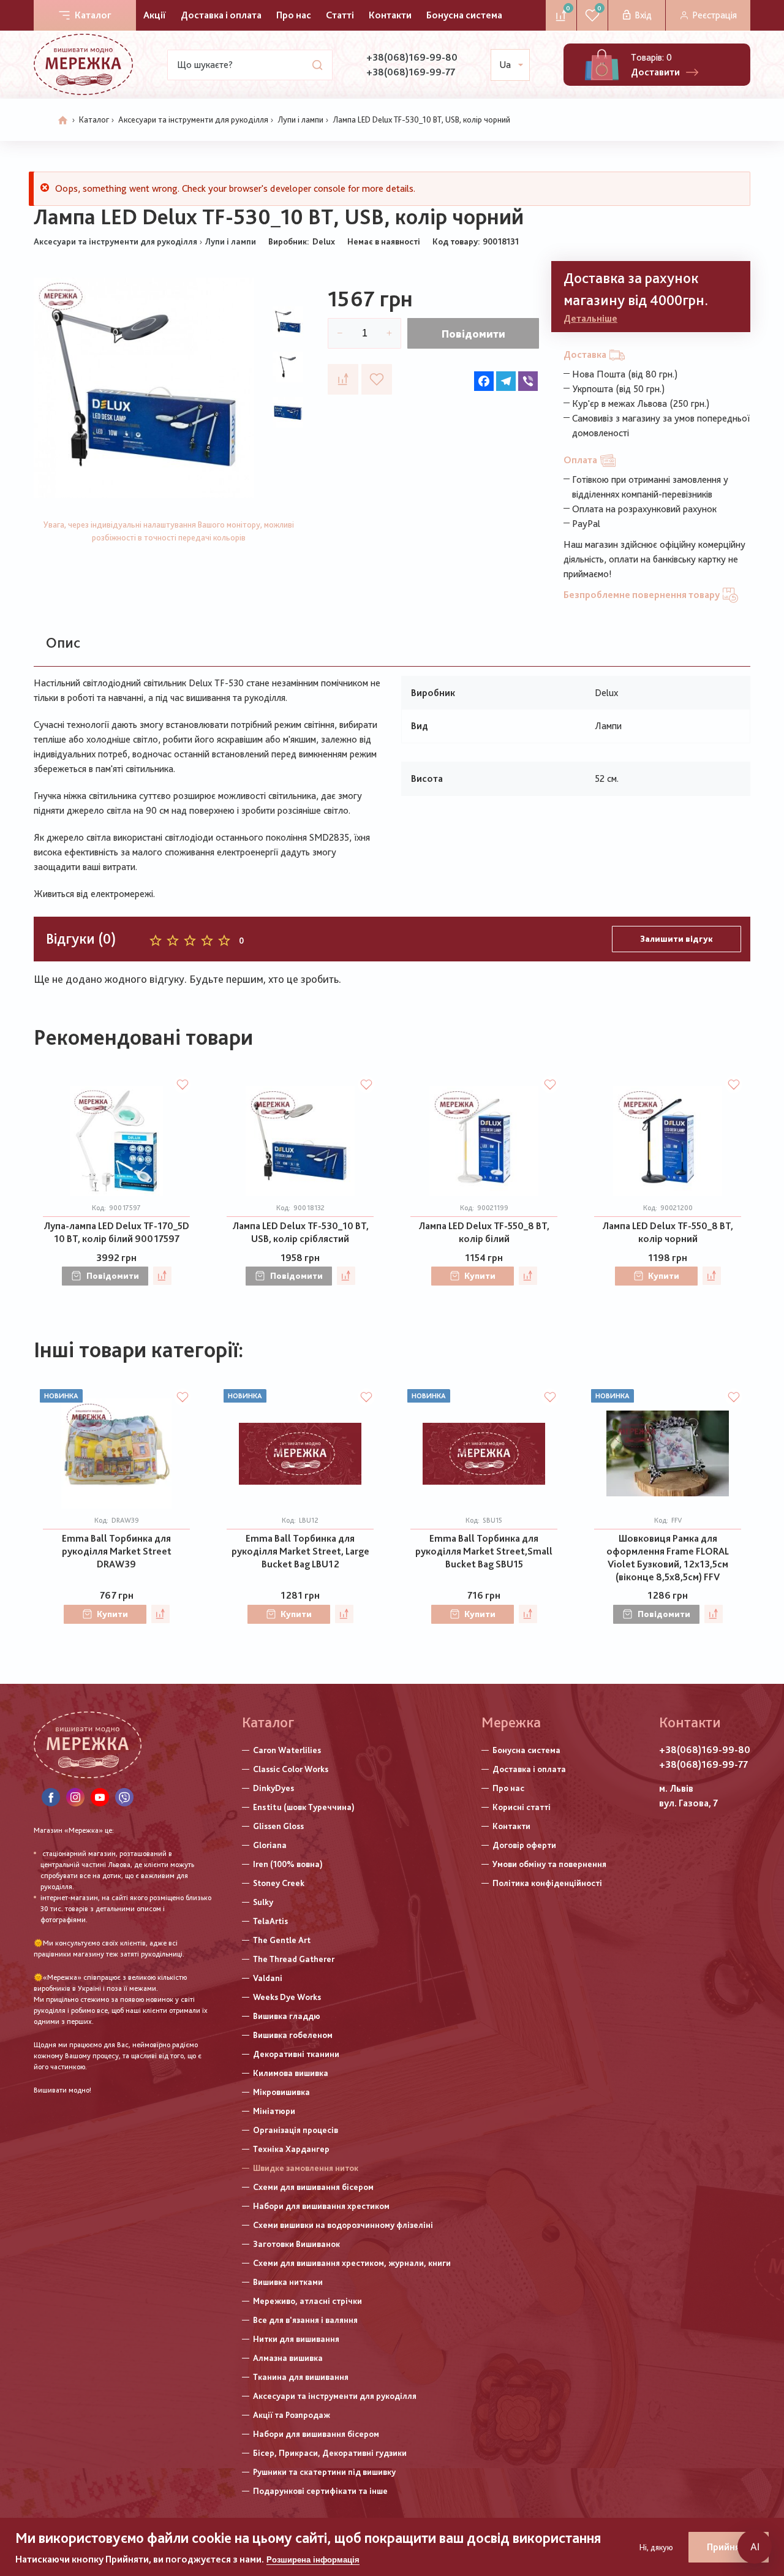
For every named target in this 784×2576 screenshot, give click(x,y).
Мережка (511, 1722)
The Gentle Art (282, 1940)
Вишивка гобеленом (293, 2035)
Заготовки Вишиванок (296, 2244)
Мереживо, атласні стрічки (307, 2301)
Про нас (294, 15)
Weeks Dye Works (287, 1997)
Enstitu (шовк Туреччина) (304, 1807)
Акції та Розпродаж (292, 2415)
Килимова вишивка (291, 2073)
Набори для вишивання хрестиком (321, 2206)
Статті (340, 15)
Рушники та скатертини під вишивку (324, 2472)
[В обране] (377, 379)
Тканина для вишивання (301, 2377)
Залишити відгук (677, 939)
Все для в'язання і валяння (305, 2320)
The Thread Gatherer (294, 1959)
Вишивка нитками (288, 2282)
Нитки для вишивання (296, 2339)
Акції (155, 15)
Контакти (390, 15)
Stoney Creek (279, 1883)
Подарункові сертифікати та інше (320, 2491)
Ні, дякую (656, 2547)
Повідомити (473, 334)
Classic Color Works (291, 1769)
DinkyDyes (273, 1788)
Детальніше (590, 318)
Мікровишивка (281, 2092)
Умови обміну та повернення (549, 1864)
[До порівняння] (343, 379)
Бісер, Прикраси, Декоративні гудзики (330, 2453)
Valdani (268, 1978)
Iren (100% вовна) (288, 1864)
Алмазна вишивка (288, 2358)
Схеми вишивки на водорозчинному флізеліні (343, 2225)
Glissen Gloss (278, 1826)
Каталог (93, 15)
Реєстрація (714, 15)
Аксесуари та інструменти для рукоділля (193, 119)
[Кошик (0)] (602, 65)
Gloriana (270, 1845)
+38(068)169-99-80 (412, 57)
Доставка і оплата (221, 15)
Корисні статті (522, 1807)
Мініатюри (274, 2111)
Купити (480, 1276)
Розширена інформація (313, 2560)
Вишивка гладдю (287, 2016)
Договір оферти (524, 1845)
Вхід (643, 15)
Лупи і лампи (300, 119)
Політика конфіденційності (547, 1883)
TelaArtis (270, 1921)
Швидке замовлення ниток (306, 2168)
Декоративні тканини (296, 2054)
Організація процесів (296, 2130)
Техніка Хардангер (291, 2149)
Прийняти (729, 2547)
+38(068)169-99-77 (411, 72)
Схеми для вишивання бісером (313, 2187)
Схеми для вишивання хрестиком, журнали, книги (352, 2263)
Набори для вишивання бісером (316, 2434)
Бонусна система (464, 15)
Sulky (263, 1902)
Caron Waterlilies (287, 1750)
